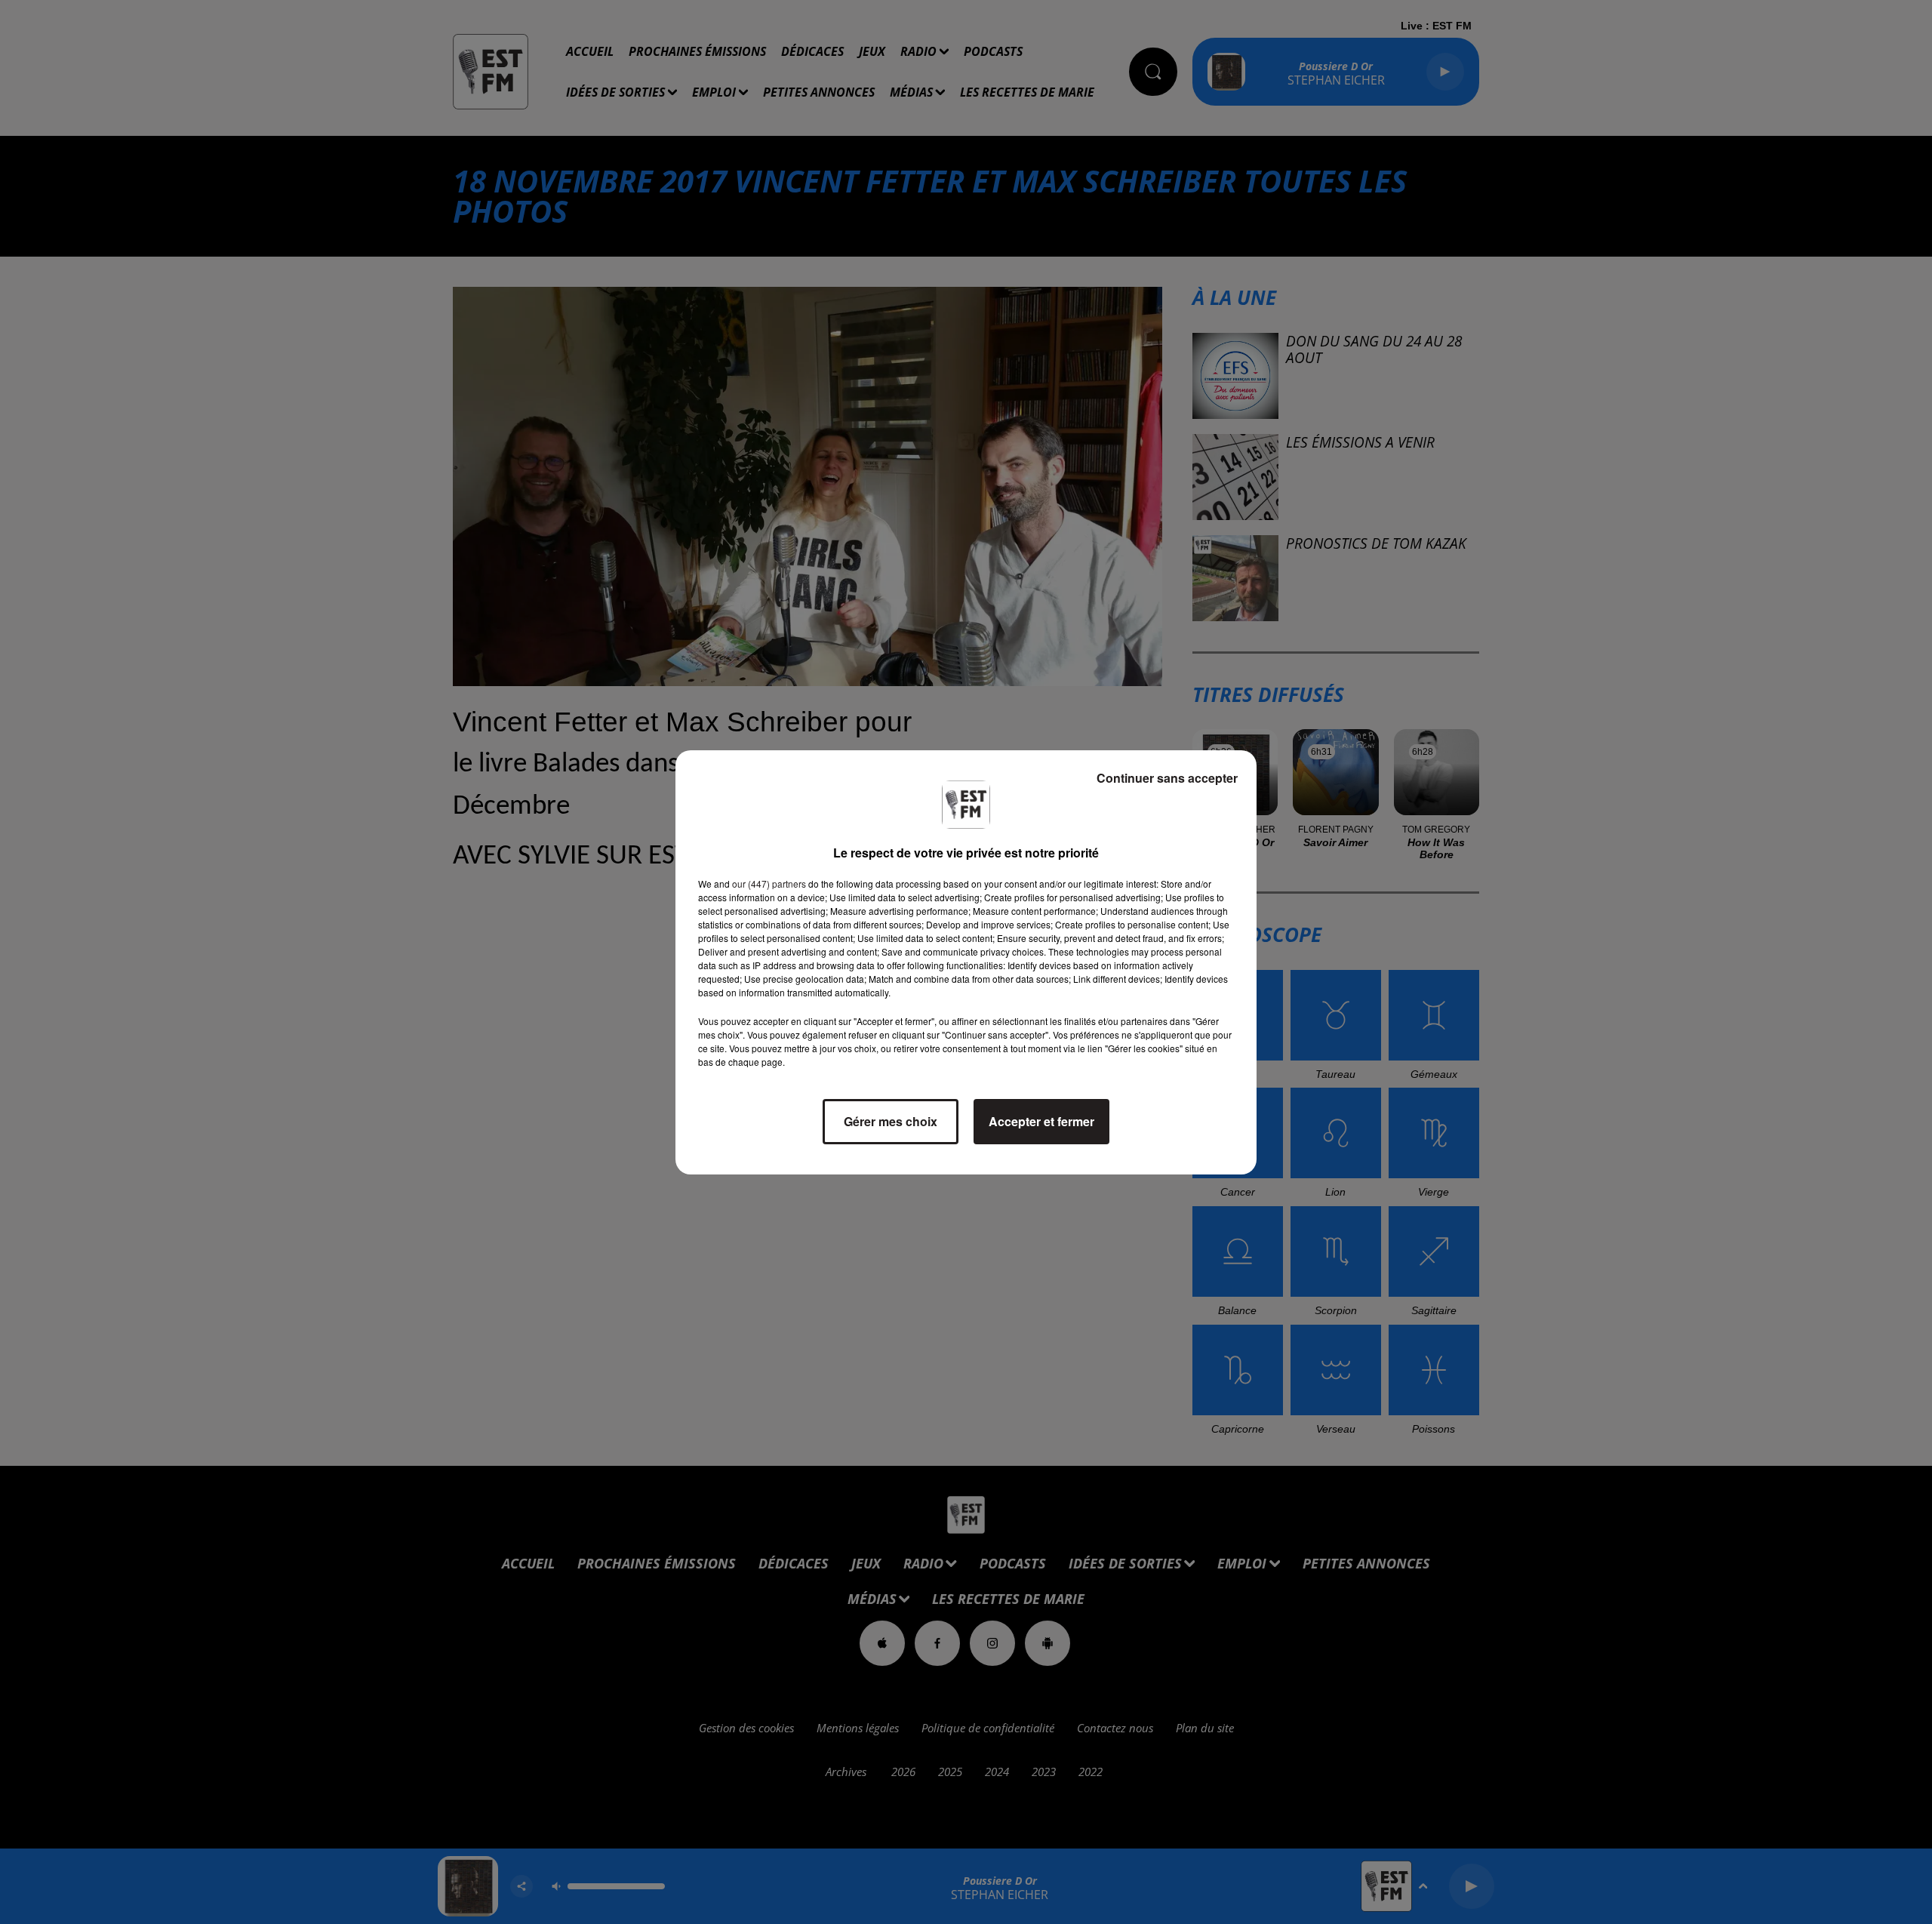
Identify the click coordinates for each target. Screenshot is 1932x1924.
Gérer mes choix (891, 1121)
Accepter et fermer (1041, 1121)
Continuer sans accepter (1167, 778)
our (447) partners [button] (769, 884)
